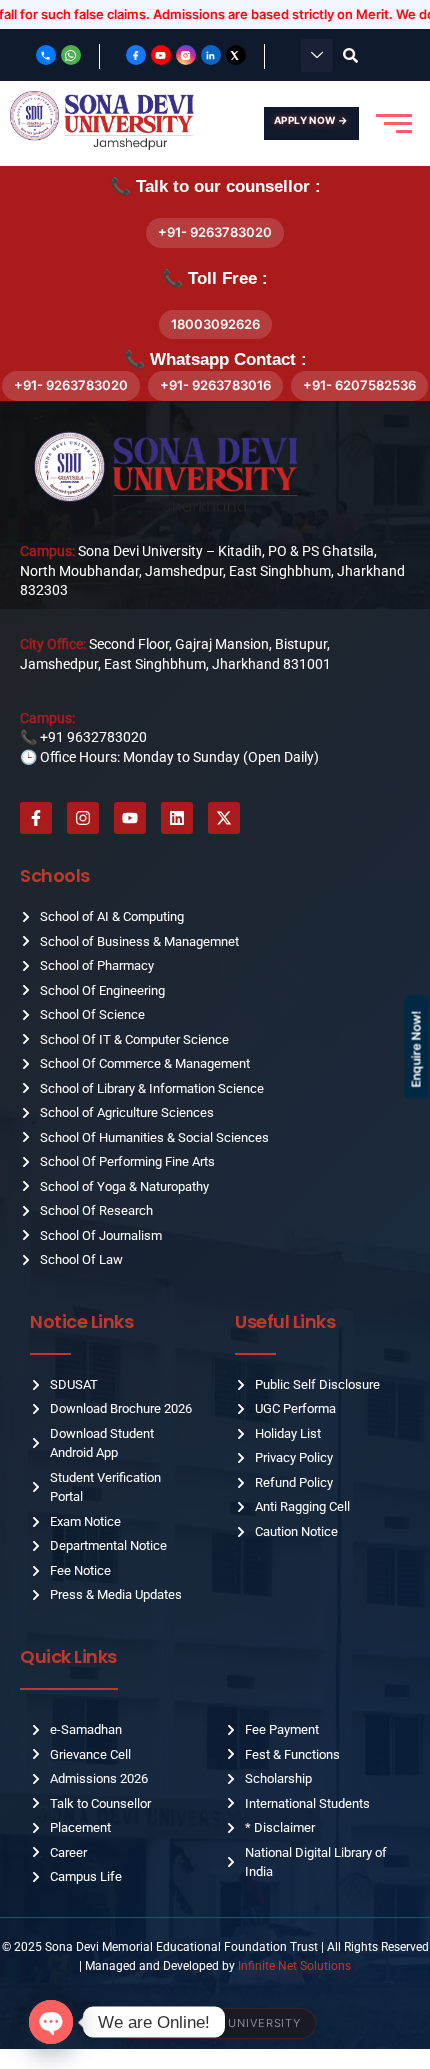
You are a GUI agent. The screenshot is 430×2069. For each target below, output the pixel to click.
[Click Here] (317, 55)
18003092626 (215, 324)
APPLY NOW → (311, 120)
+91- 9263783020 (215, 232)
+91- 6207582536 (359, 385)
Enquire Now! (415, 1048)
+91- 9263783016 (215, 385)
